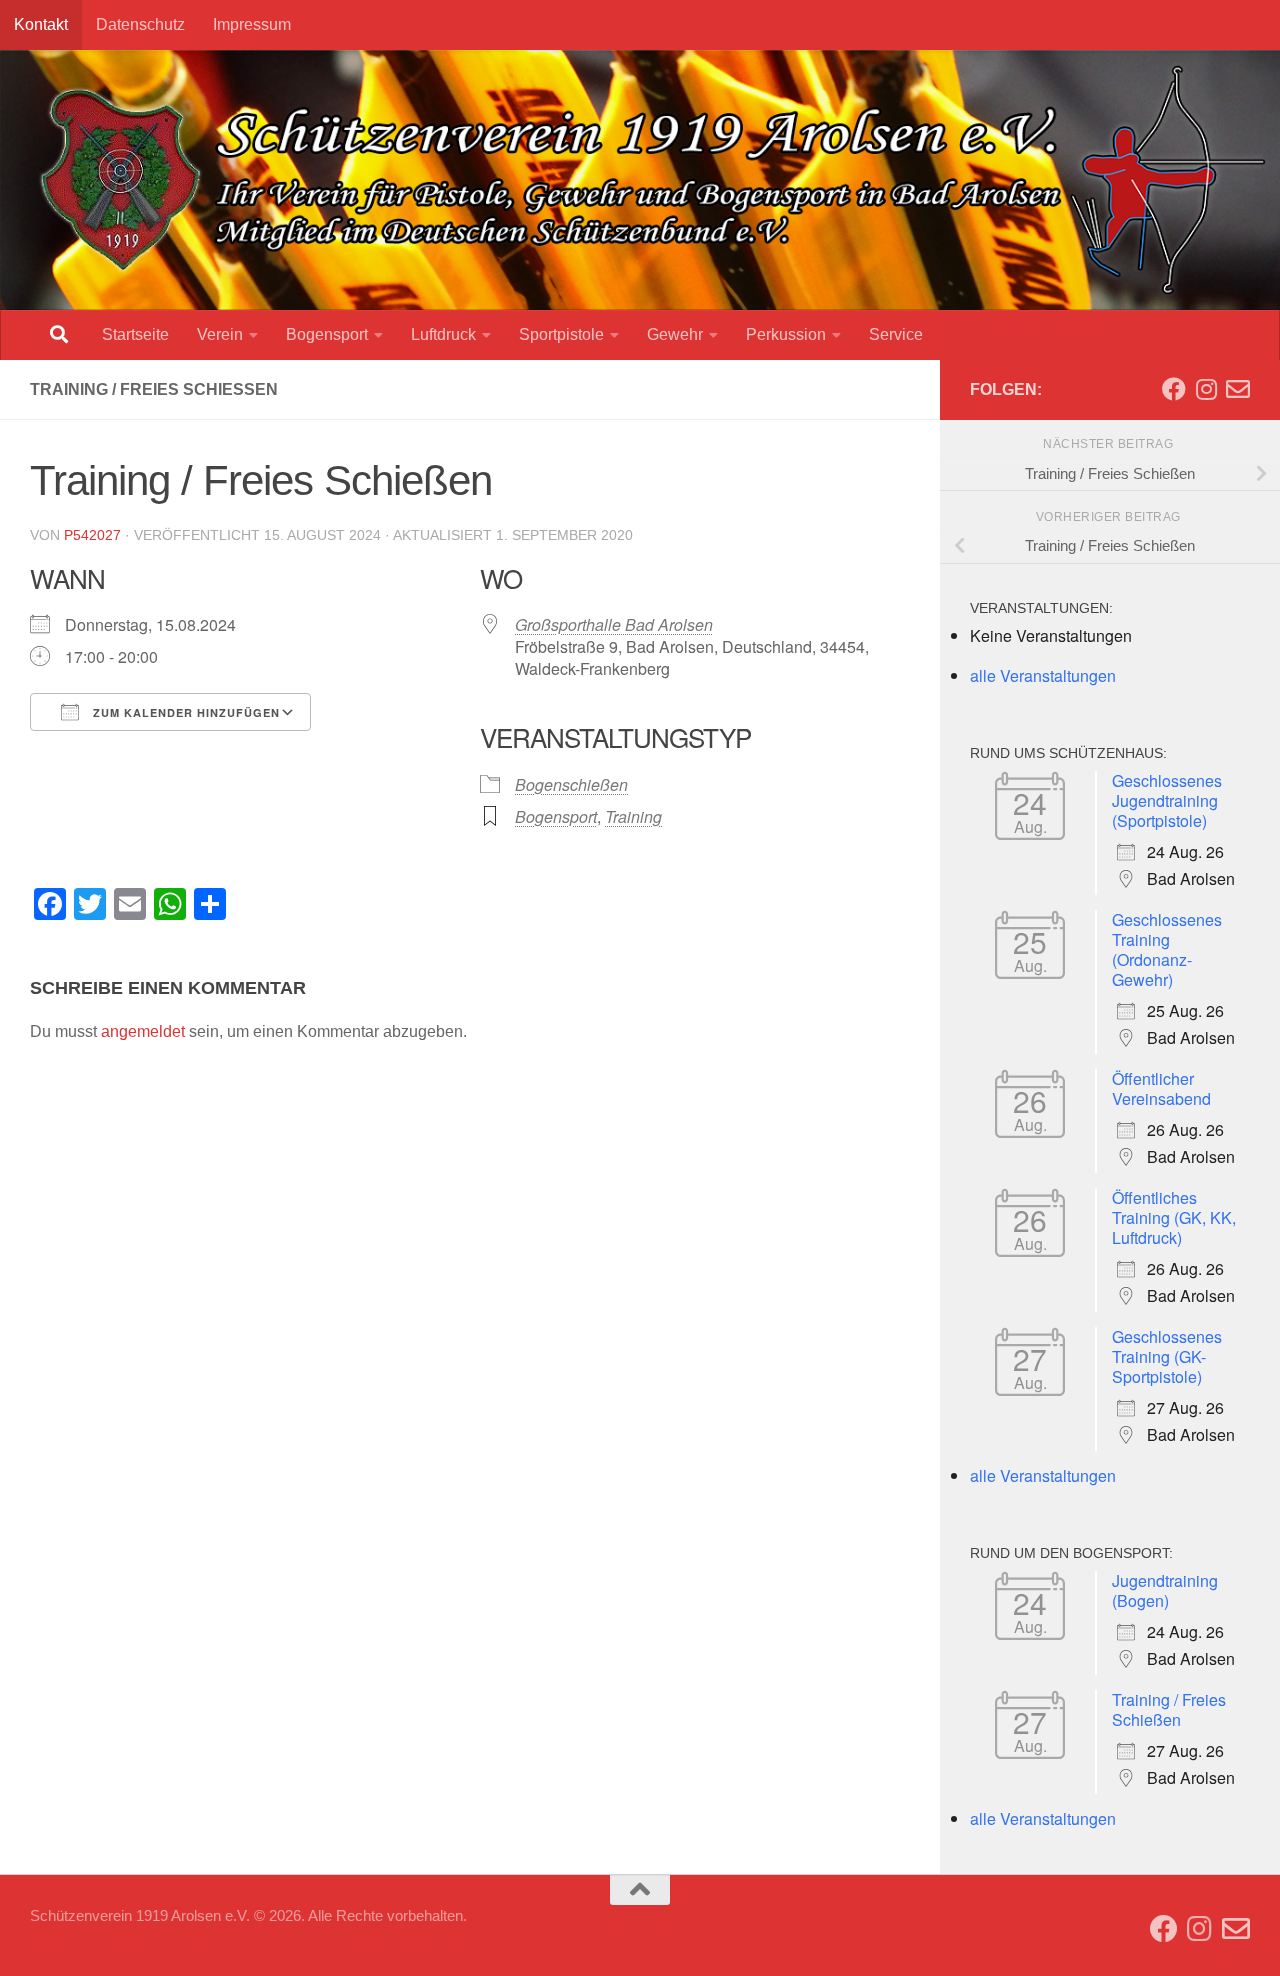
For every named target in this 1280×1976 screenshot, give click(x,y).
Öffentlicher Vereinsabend (1161, 1088)
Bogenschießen (571, 784)
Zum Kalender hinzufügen (184, 712)
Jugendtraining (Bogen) (1165, 1590)
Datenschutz (140, 24)
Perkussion (786, 334)
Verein (220, 334)
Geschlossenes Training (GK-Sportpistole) (1167, 1356)
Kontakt (41, 24)
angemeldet (143, 1031)
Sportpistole (561, 334)
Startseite (135, 334)
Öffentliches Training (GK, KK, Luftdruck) (1174, 1217)
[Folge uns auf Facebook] (1174, 389)
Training (633, 816)
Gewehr (675, 334)
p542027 (92, 535)
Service (896, 334)
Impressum (252, 24)
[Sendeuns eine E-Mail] (1238, 389)
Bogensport (327, 334)
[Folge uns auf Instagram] (1206, 389)
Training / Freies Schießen (1169, 1709)
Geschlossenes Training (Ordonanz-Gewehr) (1167, 949)
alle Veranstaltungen (1043, 675)
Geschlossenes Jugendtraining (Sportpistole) (1167, 800)
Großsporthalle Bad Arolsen (614, 624)
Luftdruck (443, 334)
